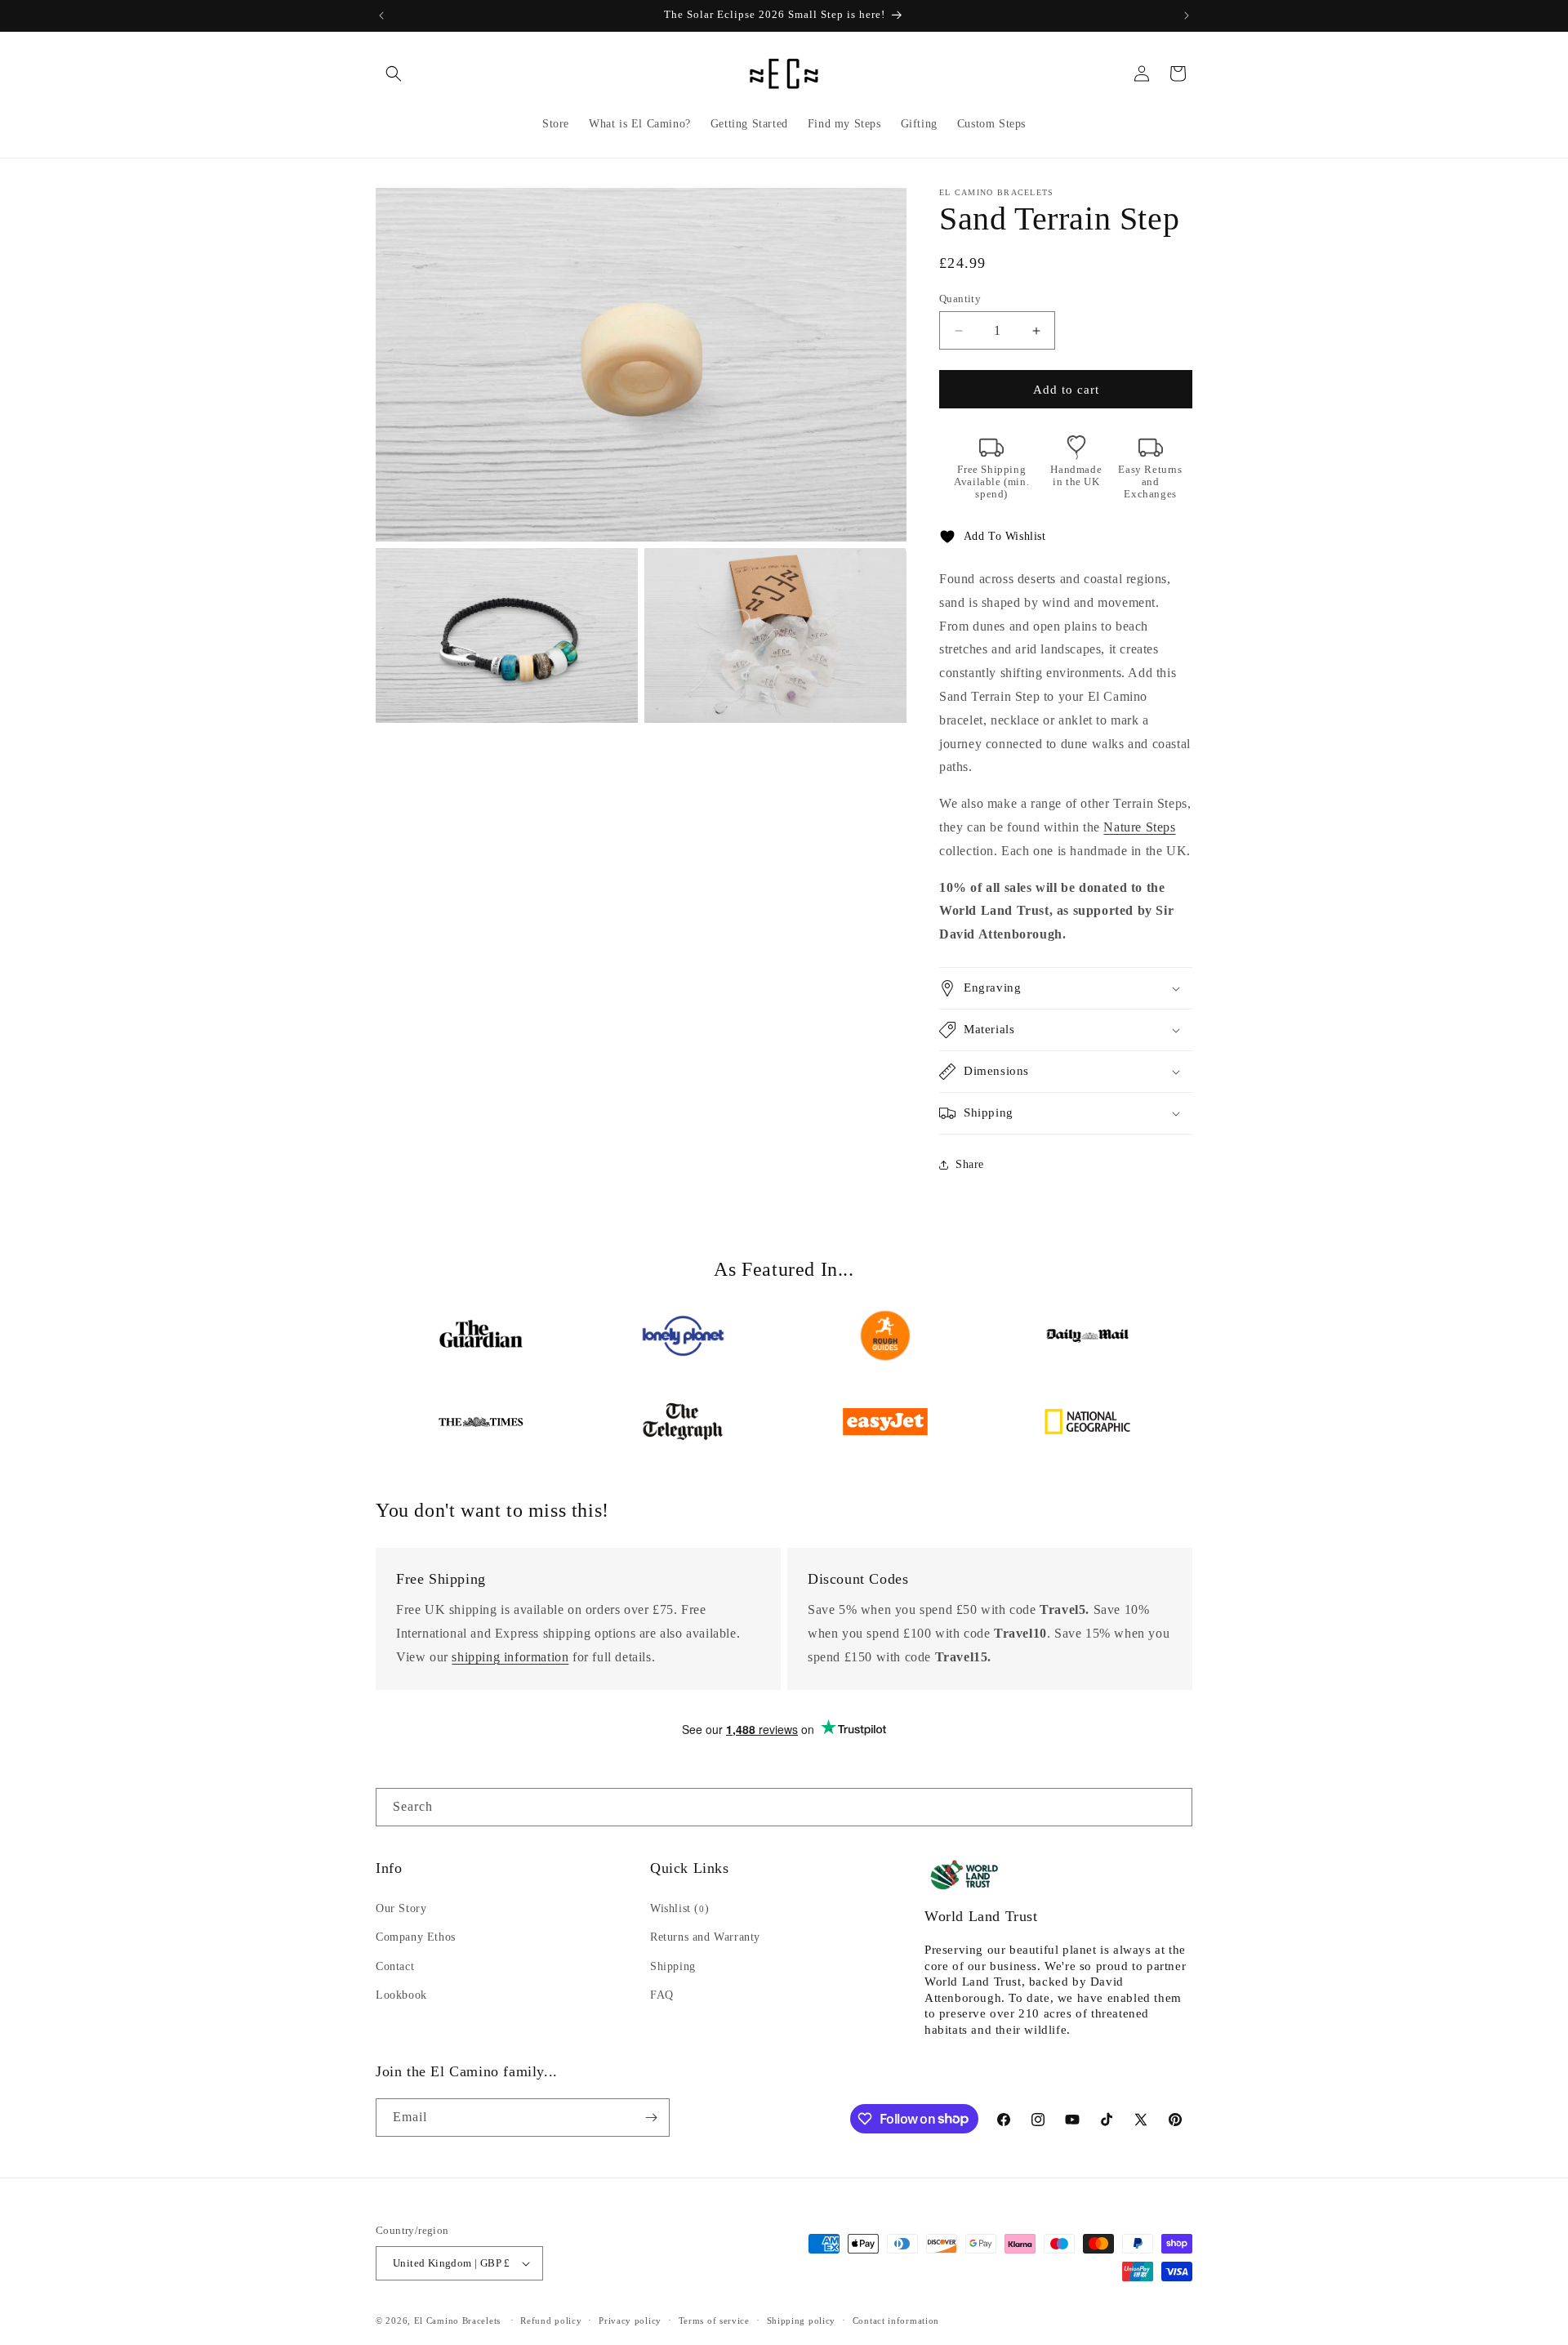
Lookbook (401, 1995)
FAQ (662, 1995)
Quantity (960, 299)
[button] (394, 74)
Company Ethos (416, 1937)
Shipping (673, 1966)
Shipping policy (802, 2320)
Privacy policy (630, 2320)
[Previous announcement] (381, 16)
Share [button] (970, 1164)
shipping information (510, 1657)
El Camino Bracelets (457, 2320)
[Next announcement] (1187, 16)
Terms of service (714, 2320)
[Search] (1174, 1807)
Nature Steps (1139, 827)
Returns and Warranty (705, 1937)
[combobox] (784, 1807)
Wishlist (679, 1908)
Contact (395, 1966)
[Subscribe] (651, 2118)
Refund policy (551, 2320)
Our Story (401, 1908)
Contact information (896, 2320)
